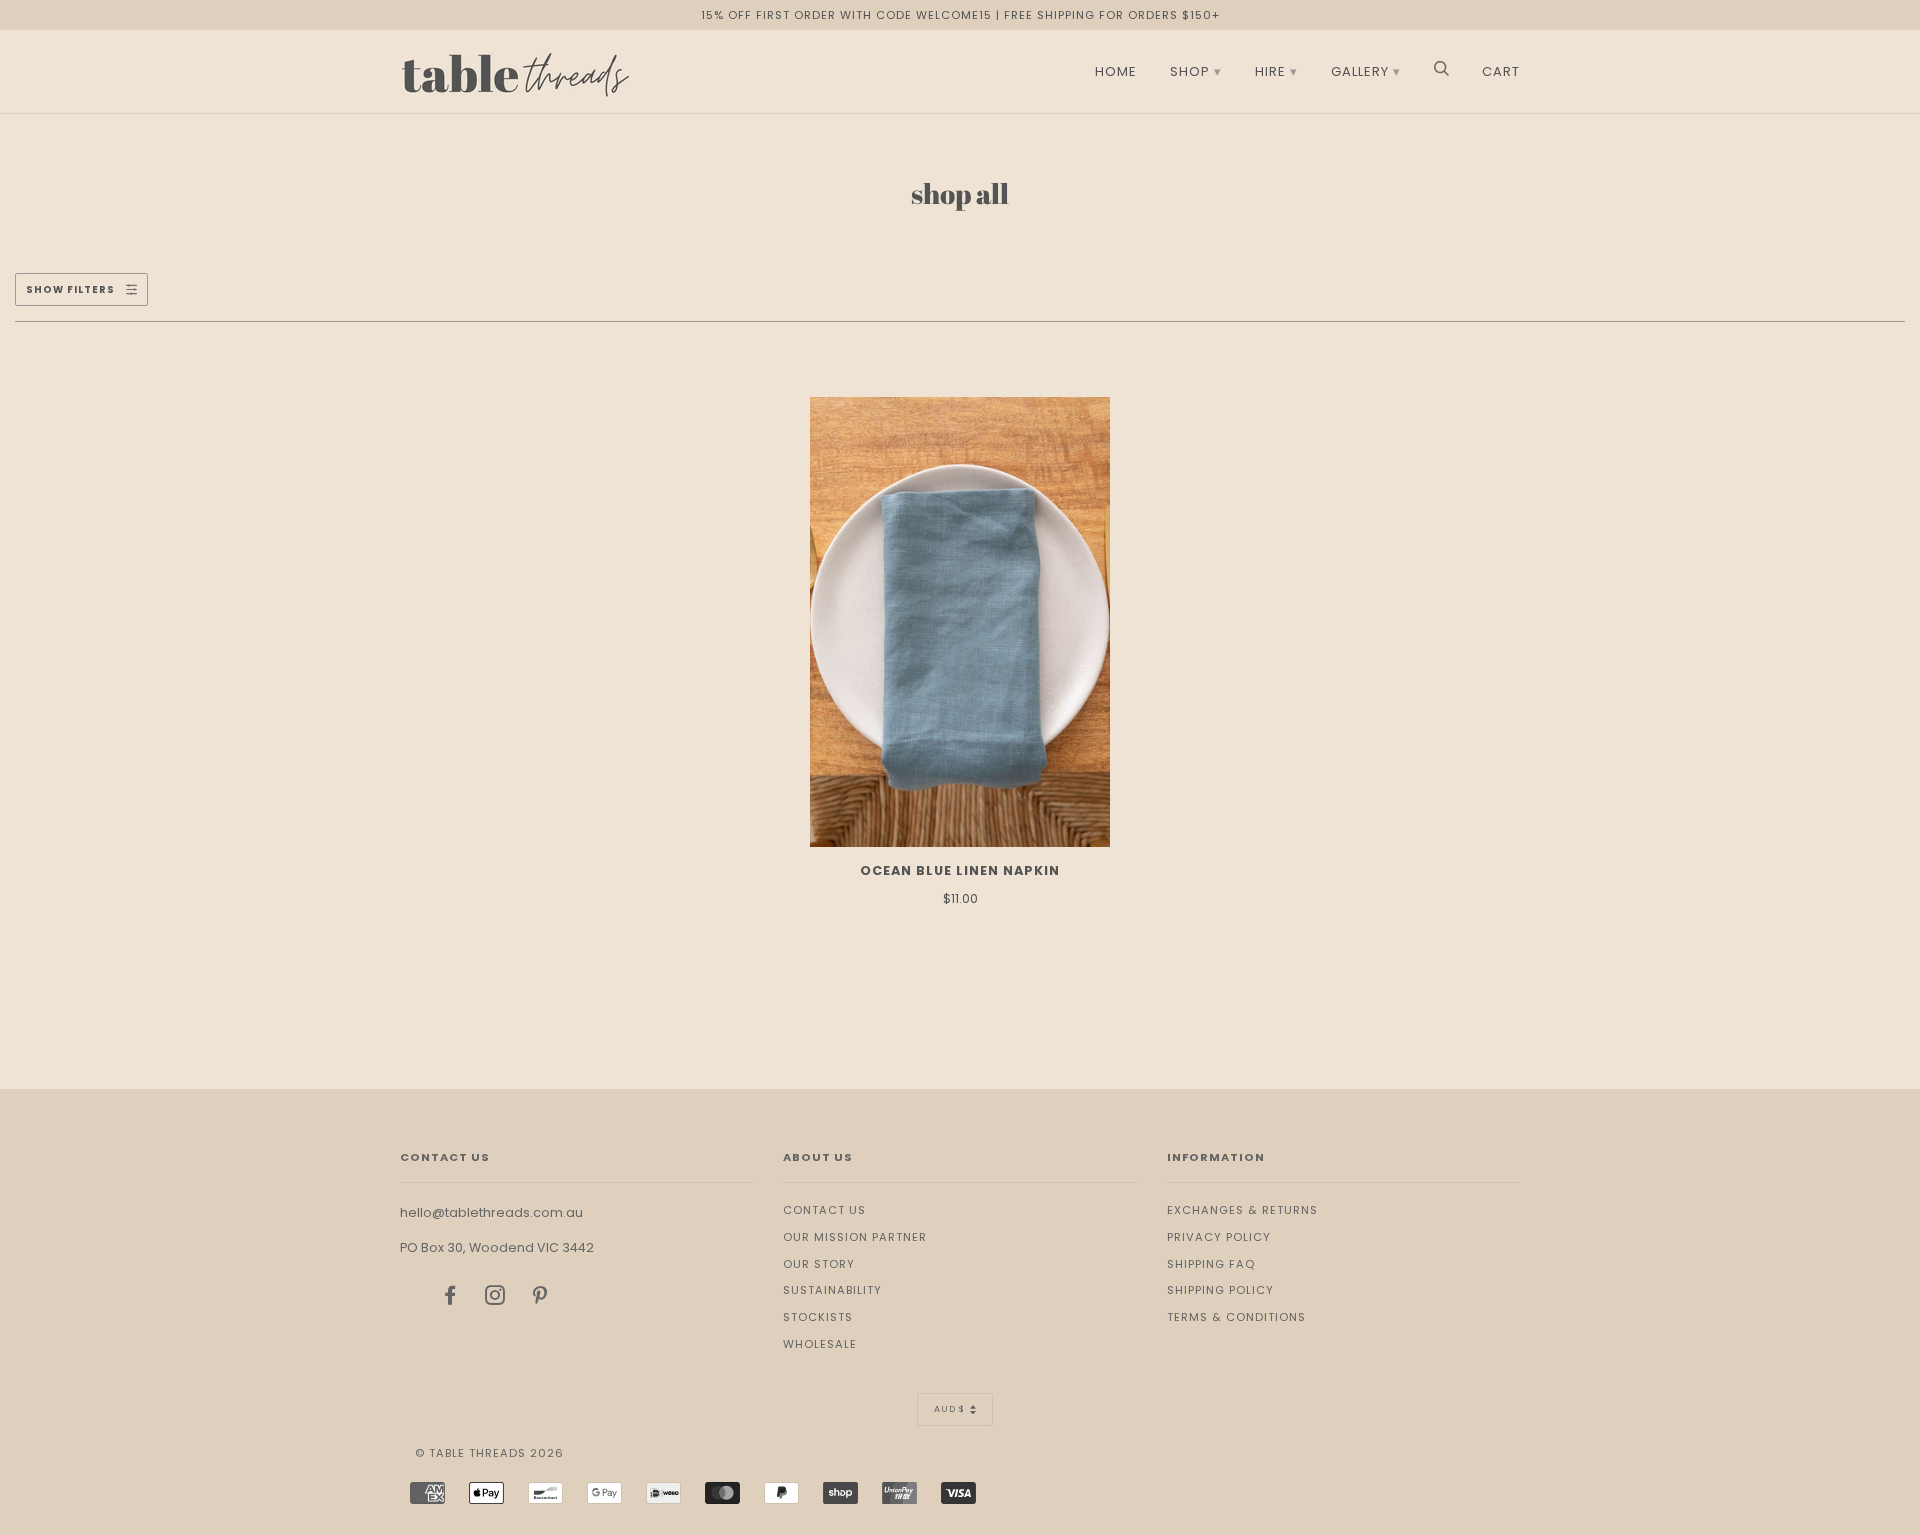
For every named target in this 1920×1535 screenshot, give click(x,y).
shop (1190, 71)
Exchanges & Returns (1242, 1210)
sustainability (832, 1290)
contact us (824, 1210)
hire (1270, 71)
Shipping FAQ (1211, 1264)
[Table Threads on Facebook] (450, 1299)
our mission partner (855, 1237)
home (1116, 71)
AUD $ (949, 1409)
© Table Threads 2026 (489, 1453)
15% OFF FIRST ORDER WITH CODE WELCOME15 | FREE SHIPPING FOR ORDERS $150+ (960, 15)
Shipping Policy (1220, 1290)
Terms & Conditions (1236, 1317)
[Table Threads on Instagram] (495, 1299)
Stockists (818, 1317)
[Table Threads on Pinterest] (540, 1299)
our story (819, 1264)
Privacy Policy (1219, 1237)
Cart (1501, 71)
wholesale (820, 1344)
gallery (1360, 71)
